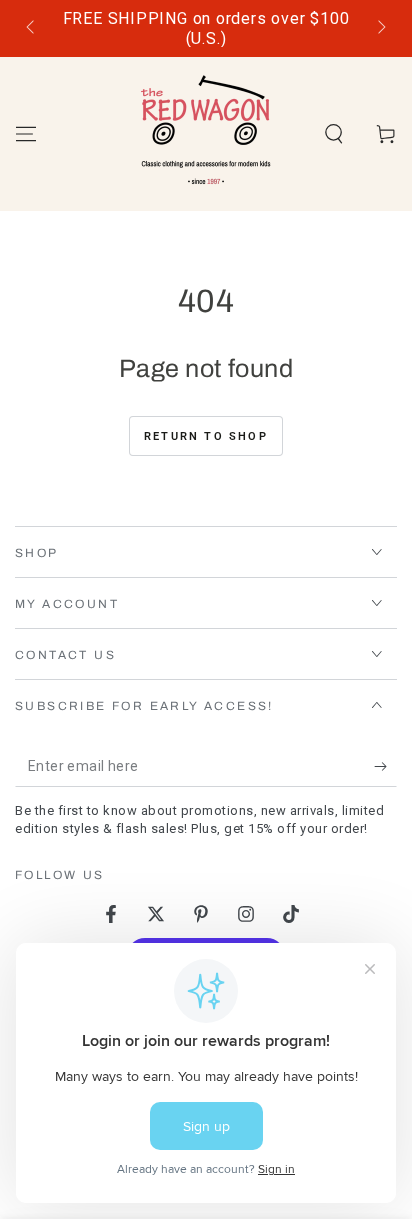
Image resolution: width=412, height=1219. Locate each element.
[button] (334, 134)
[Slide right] (380, 29)
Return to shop (206, 436)
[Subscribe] (385, 767)
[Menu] (26, 134)
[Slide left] (32, 29)
